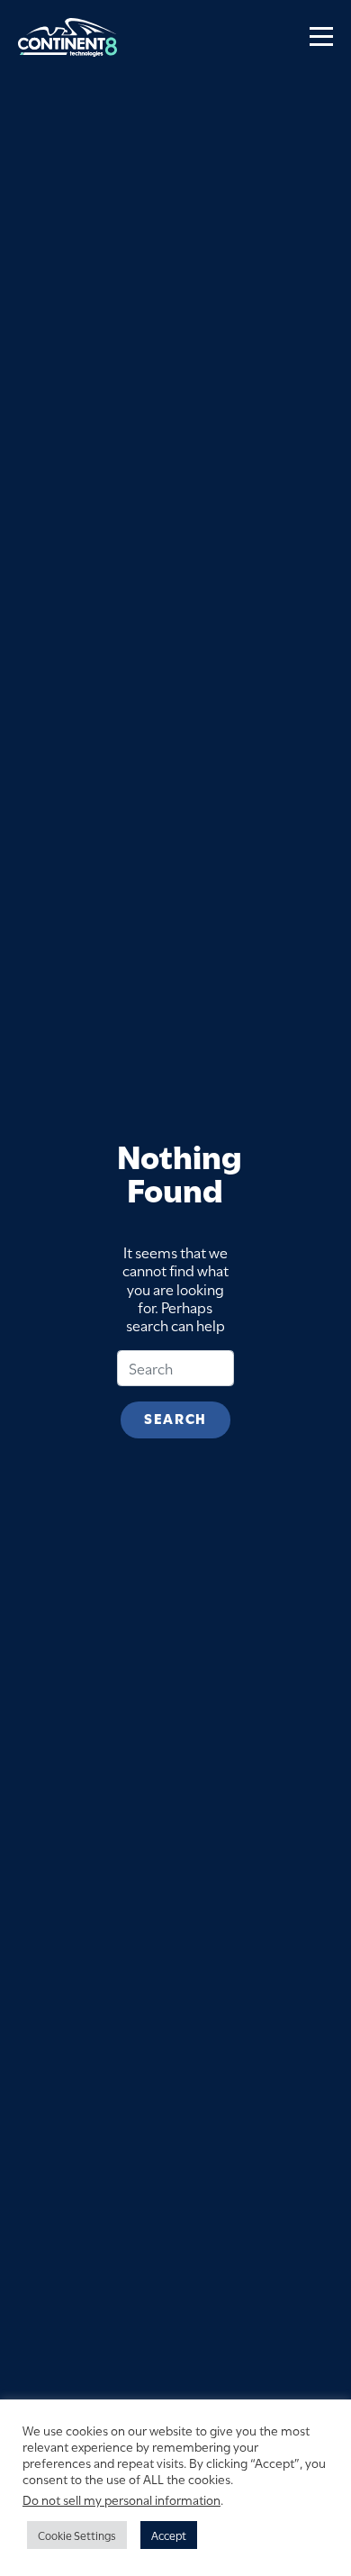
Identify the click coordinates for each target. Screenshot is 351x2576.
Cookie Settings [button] (77, 2535)
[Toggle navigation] (321, 37)
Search (175, 1418)
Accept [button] (169, 2535)
